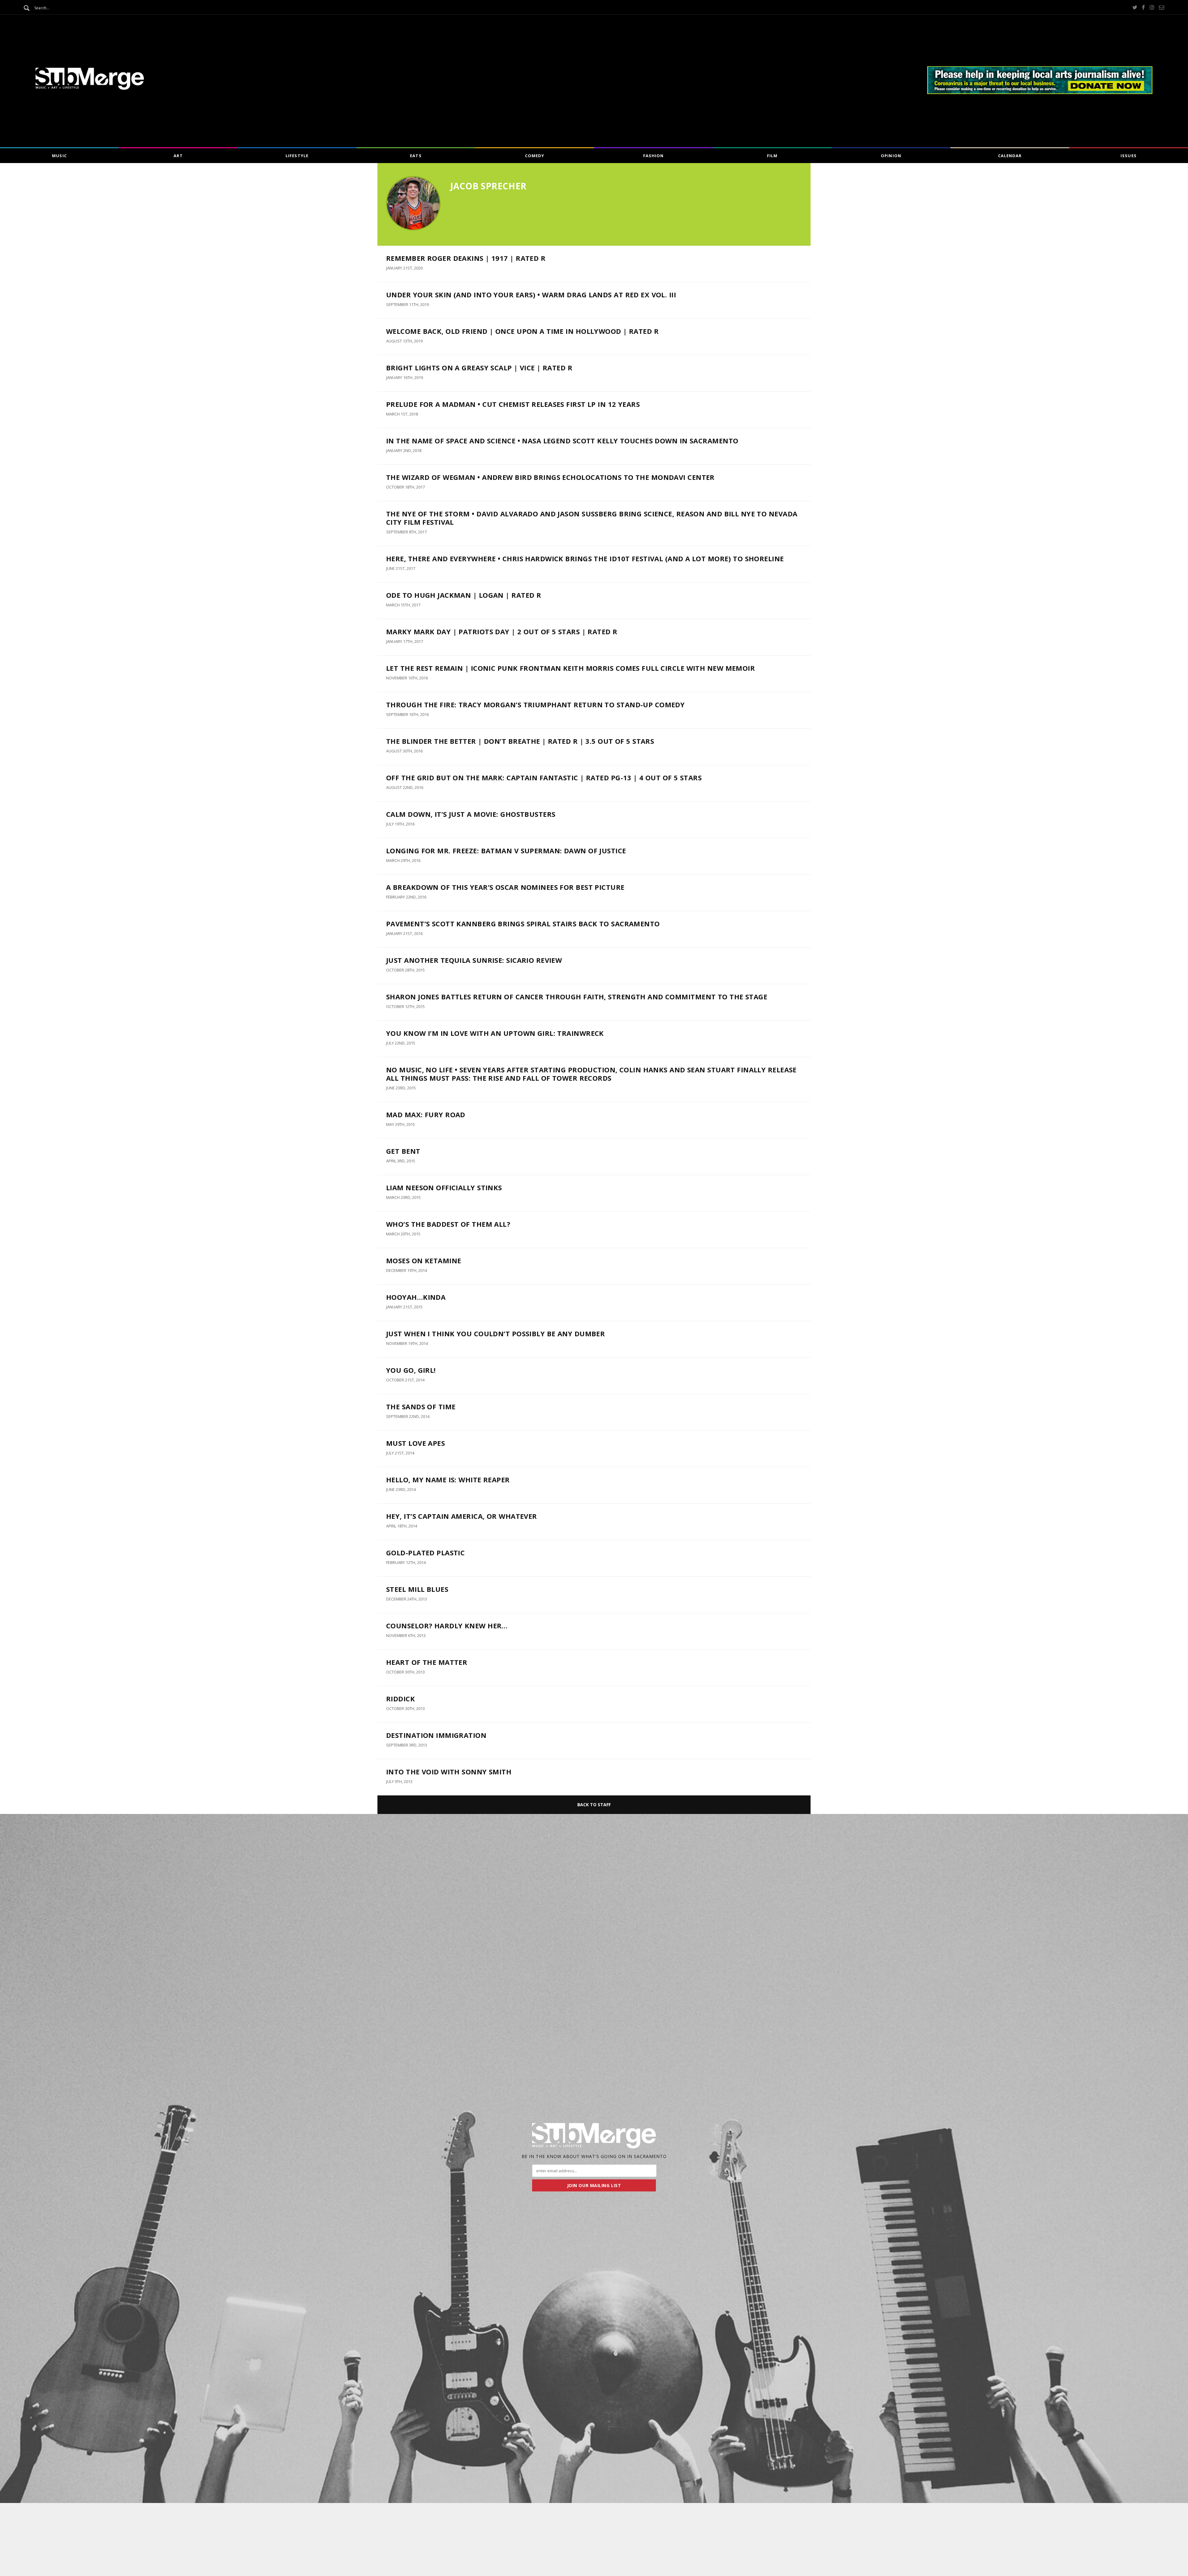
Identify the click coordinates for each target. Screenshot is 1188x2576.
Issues (1128, 156)
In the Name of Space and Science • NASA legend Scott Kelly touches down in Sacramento (562, 441)
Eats (416, 156)
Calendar (1010, 156)
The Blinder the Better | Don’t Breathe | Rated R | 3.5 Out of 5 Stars (520, 741)
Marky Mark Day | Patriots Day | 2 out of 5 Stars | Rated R (502, 631)
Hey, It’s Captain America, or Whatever (462, 1516)
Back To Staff (594, 1805)
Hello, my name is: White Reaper (448, 1480)
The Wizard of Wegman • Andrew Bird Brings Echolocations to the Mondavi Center (550, 477)
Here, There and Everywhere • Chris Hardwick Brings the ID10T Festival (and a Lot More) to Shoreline (585, 558)
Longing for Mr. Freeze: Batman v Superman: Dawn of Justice (506, 851)
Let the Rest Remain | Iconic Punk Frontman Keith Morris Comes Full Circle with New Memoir (570, 668)
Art (178, 156)
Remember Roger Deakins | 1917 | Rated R (466, 258)
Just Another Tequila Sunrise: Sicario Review (474, 960)
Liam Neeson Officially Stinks (444, 1187)
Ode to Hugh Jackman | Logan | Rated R (464, 595)
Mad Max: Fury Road (426, 1114)
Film (772, 156)
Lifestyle (297, 156)
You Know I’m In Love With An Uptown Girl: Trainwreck (495, 1033)
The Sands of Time (421, 1406)
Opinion (891, 156)
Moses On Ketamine (424, 1260)
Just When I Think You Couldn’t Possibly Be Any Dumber (495, 1333)
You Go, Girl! (411, 1370)
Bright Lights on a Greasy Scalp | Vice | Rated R (479, 368)
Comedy (535, 156)
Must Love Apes (417, 1443)
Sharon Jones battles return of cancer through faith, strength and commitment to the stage (577, 997)
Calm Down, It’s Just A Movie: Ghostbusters (471, 814)
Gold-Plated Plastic (425, 1553)
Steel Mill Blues (417, 1589)
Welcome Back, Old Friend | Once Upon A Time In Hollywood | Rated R (522, 331)
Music (59, 156)
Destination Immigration (436, 1735)
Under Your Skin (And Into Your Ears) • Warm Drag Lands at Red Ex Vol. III (531, 295)
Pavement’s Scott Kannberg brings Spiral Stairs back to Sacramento (523, 924)
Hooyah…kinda (416, 1297)
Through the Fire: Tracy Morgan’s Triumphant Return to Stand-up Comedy (535, 704)
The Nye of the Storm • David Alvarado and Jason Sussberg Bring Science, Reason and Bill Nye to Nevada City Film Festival (592, 518)
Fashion (653, 156)
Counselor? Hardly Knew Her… (447, 1626)
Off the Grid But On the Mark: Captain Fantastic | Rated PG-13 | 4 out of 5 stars (544, 778)
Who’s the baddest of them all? (448, 1224)
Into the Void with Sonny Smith (449, 1772)
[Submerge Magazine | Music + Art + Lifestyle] (90, 88)
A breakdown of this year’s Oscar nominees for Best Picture (505, 887)
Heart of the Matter (427, 1662)
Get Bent (403, 1151)
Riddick (400, 1699)
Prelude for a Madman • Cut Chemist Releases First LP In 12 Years (513, 404)
